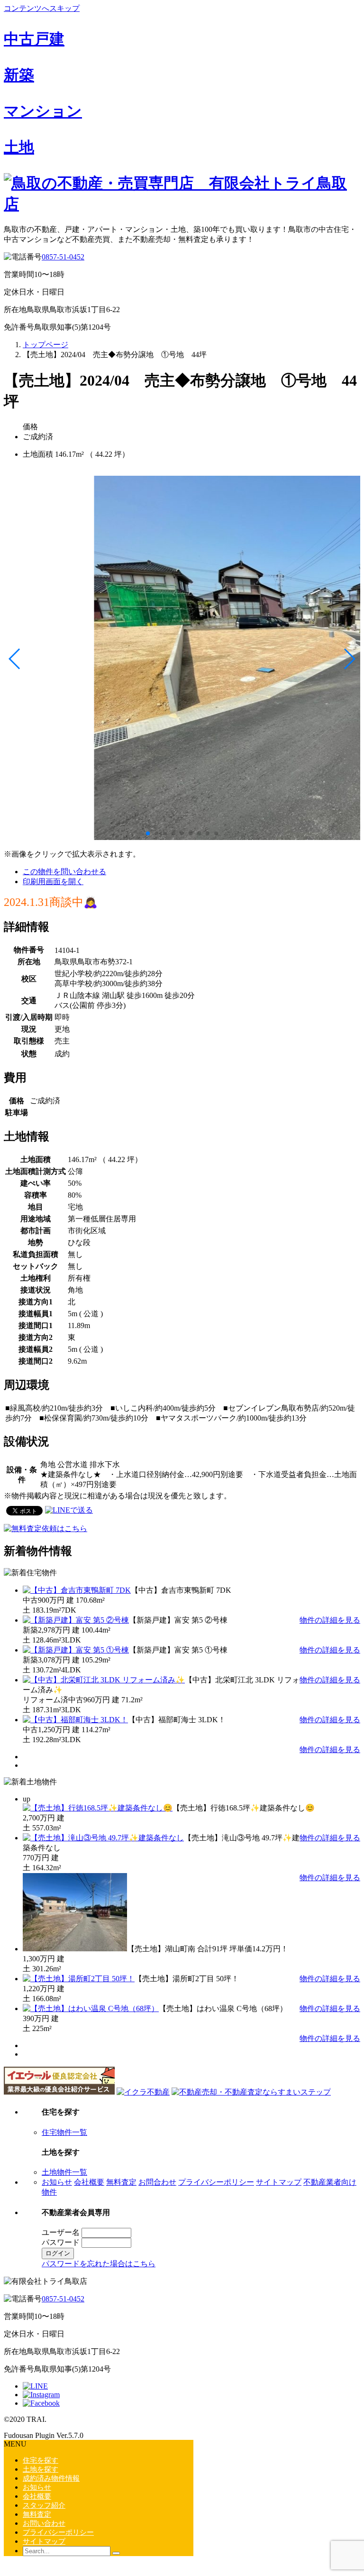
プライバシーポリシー (216, 2182)
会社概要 (89, 2182)
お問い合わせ (44, 2523)
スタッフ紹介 (44, 2505)
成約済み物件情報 (51, 2478)
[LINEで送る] (69, 1510)
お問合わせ (157, 2182)
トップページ (45, 345)
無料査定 (121, 2182)
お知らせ (57, 2182)
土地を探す (41, 2469)
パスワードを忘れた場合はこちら (99, 2264)
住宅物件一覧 (64, 2132)
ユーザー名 (61, 2232)
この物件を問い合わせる (64, 872)
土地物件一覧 (64, 2172)
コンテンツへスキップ (42, 8)
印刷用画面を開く (53, 882)
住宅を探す (41, 2460)
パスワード (61, 2242)
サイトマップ (279, 2182)
